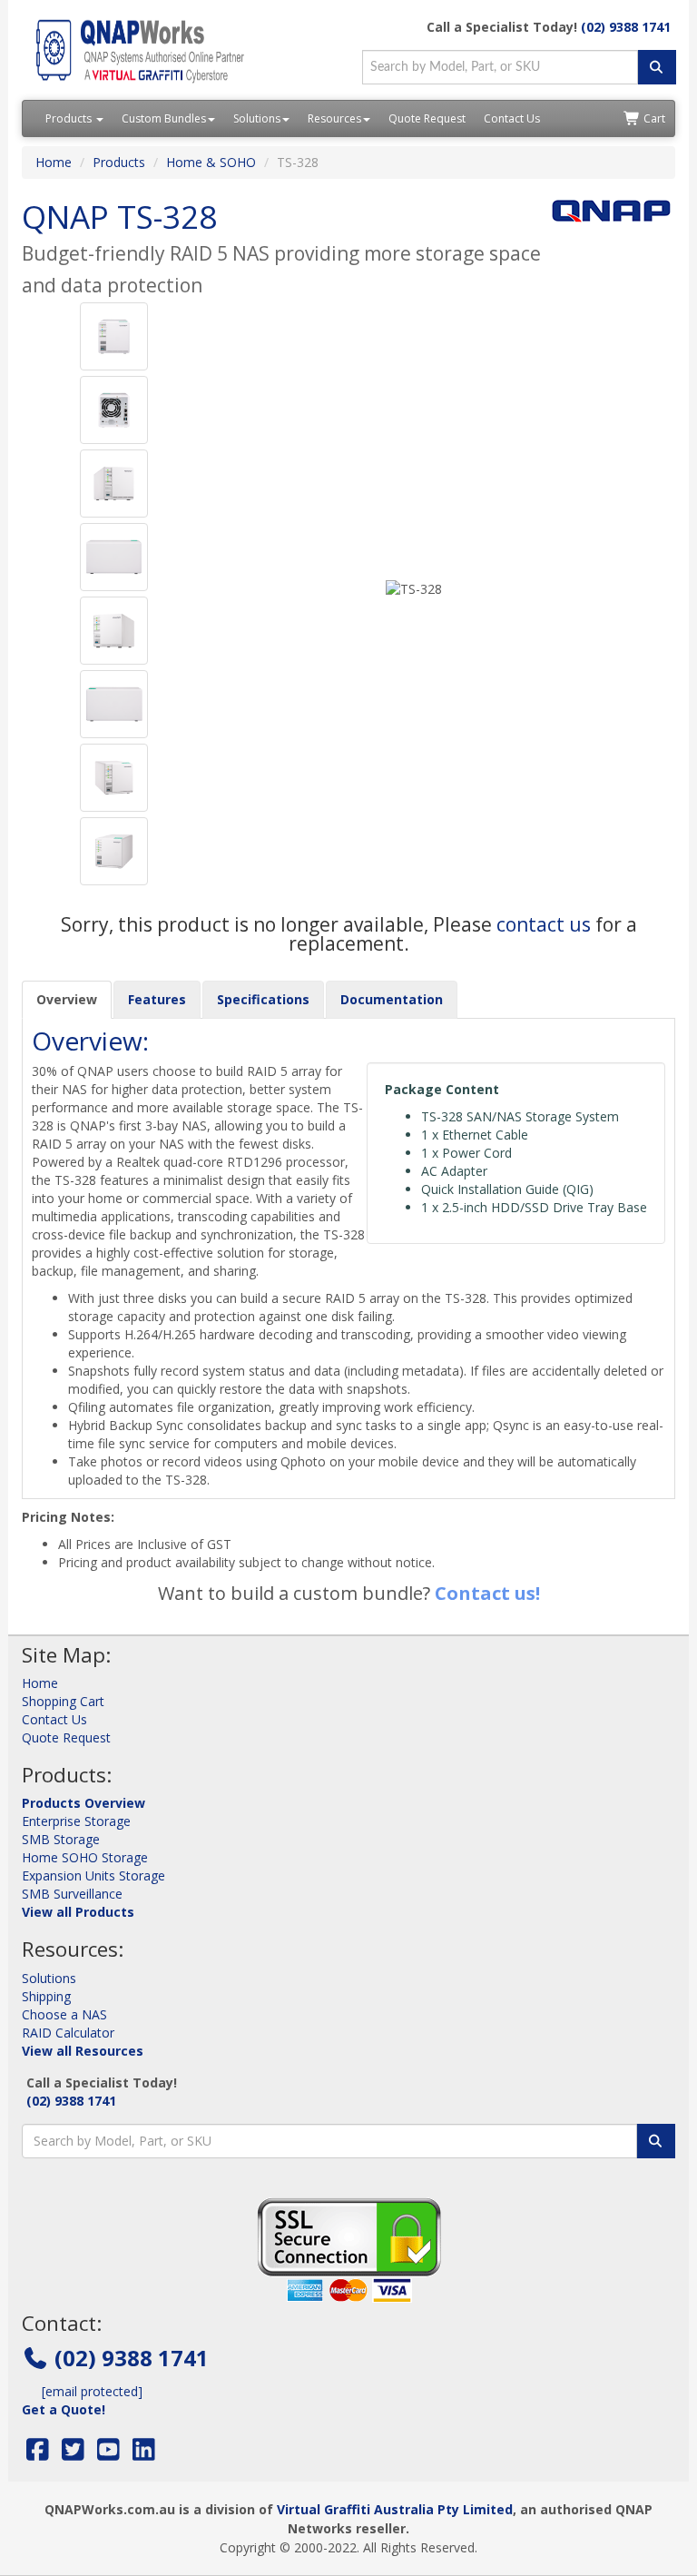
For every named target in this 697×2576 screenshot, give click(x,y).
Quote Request (427, 118)
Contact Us (512, 118)
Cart (653, 118)
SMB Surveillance (72, 1894)
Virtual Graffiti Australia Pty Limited (395, 2509)
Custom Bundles (164, 118)
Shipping (46, 1996)
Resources (334, 118)
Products (70, 118)
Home (54, 162)
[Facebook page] (38, 2454)
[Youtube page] (108, 2454)
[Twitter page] (73, 2454)
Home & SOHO (211, 162)
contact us (544, 924)
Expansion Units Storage (93, 1875)
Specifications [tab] (263, 999)
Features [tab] (157, 999)
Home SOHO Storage (85, 1857)
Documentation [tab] (392, 999)
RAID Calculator (68, 2033)
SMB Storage (61, 1839)
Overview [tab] (67, 999)
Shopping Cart (63, 1701)
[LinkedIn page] (144, 2454)
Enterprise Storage (76, 1821)
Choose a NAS (64, 2014)
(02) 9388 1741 (626, 27)
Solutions (257, 118)
